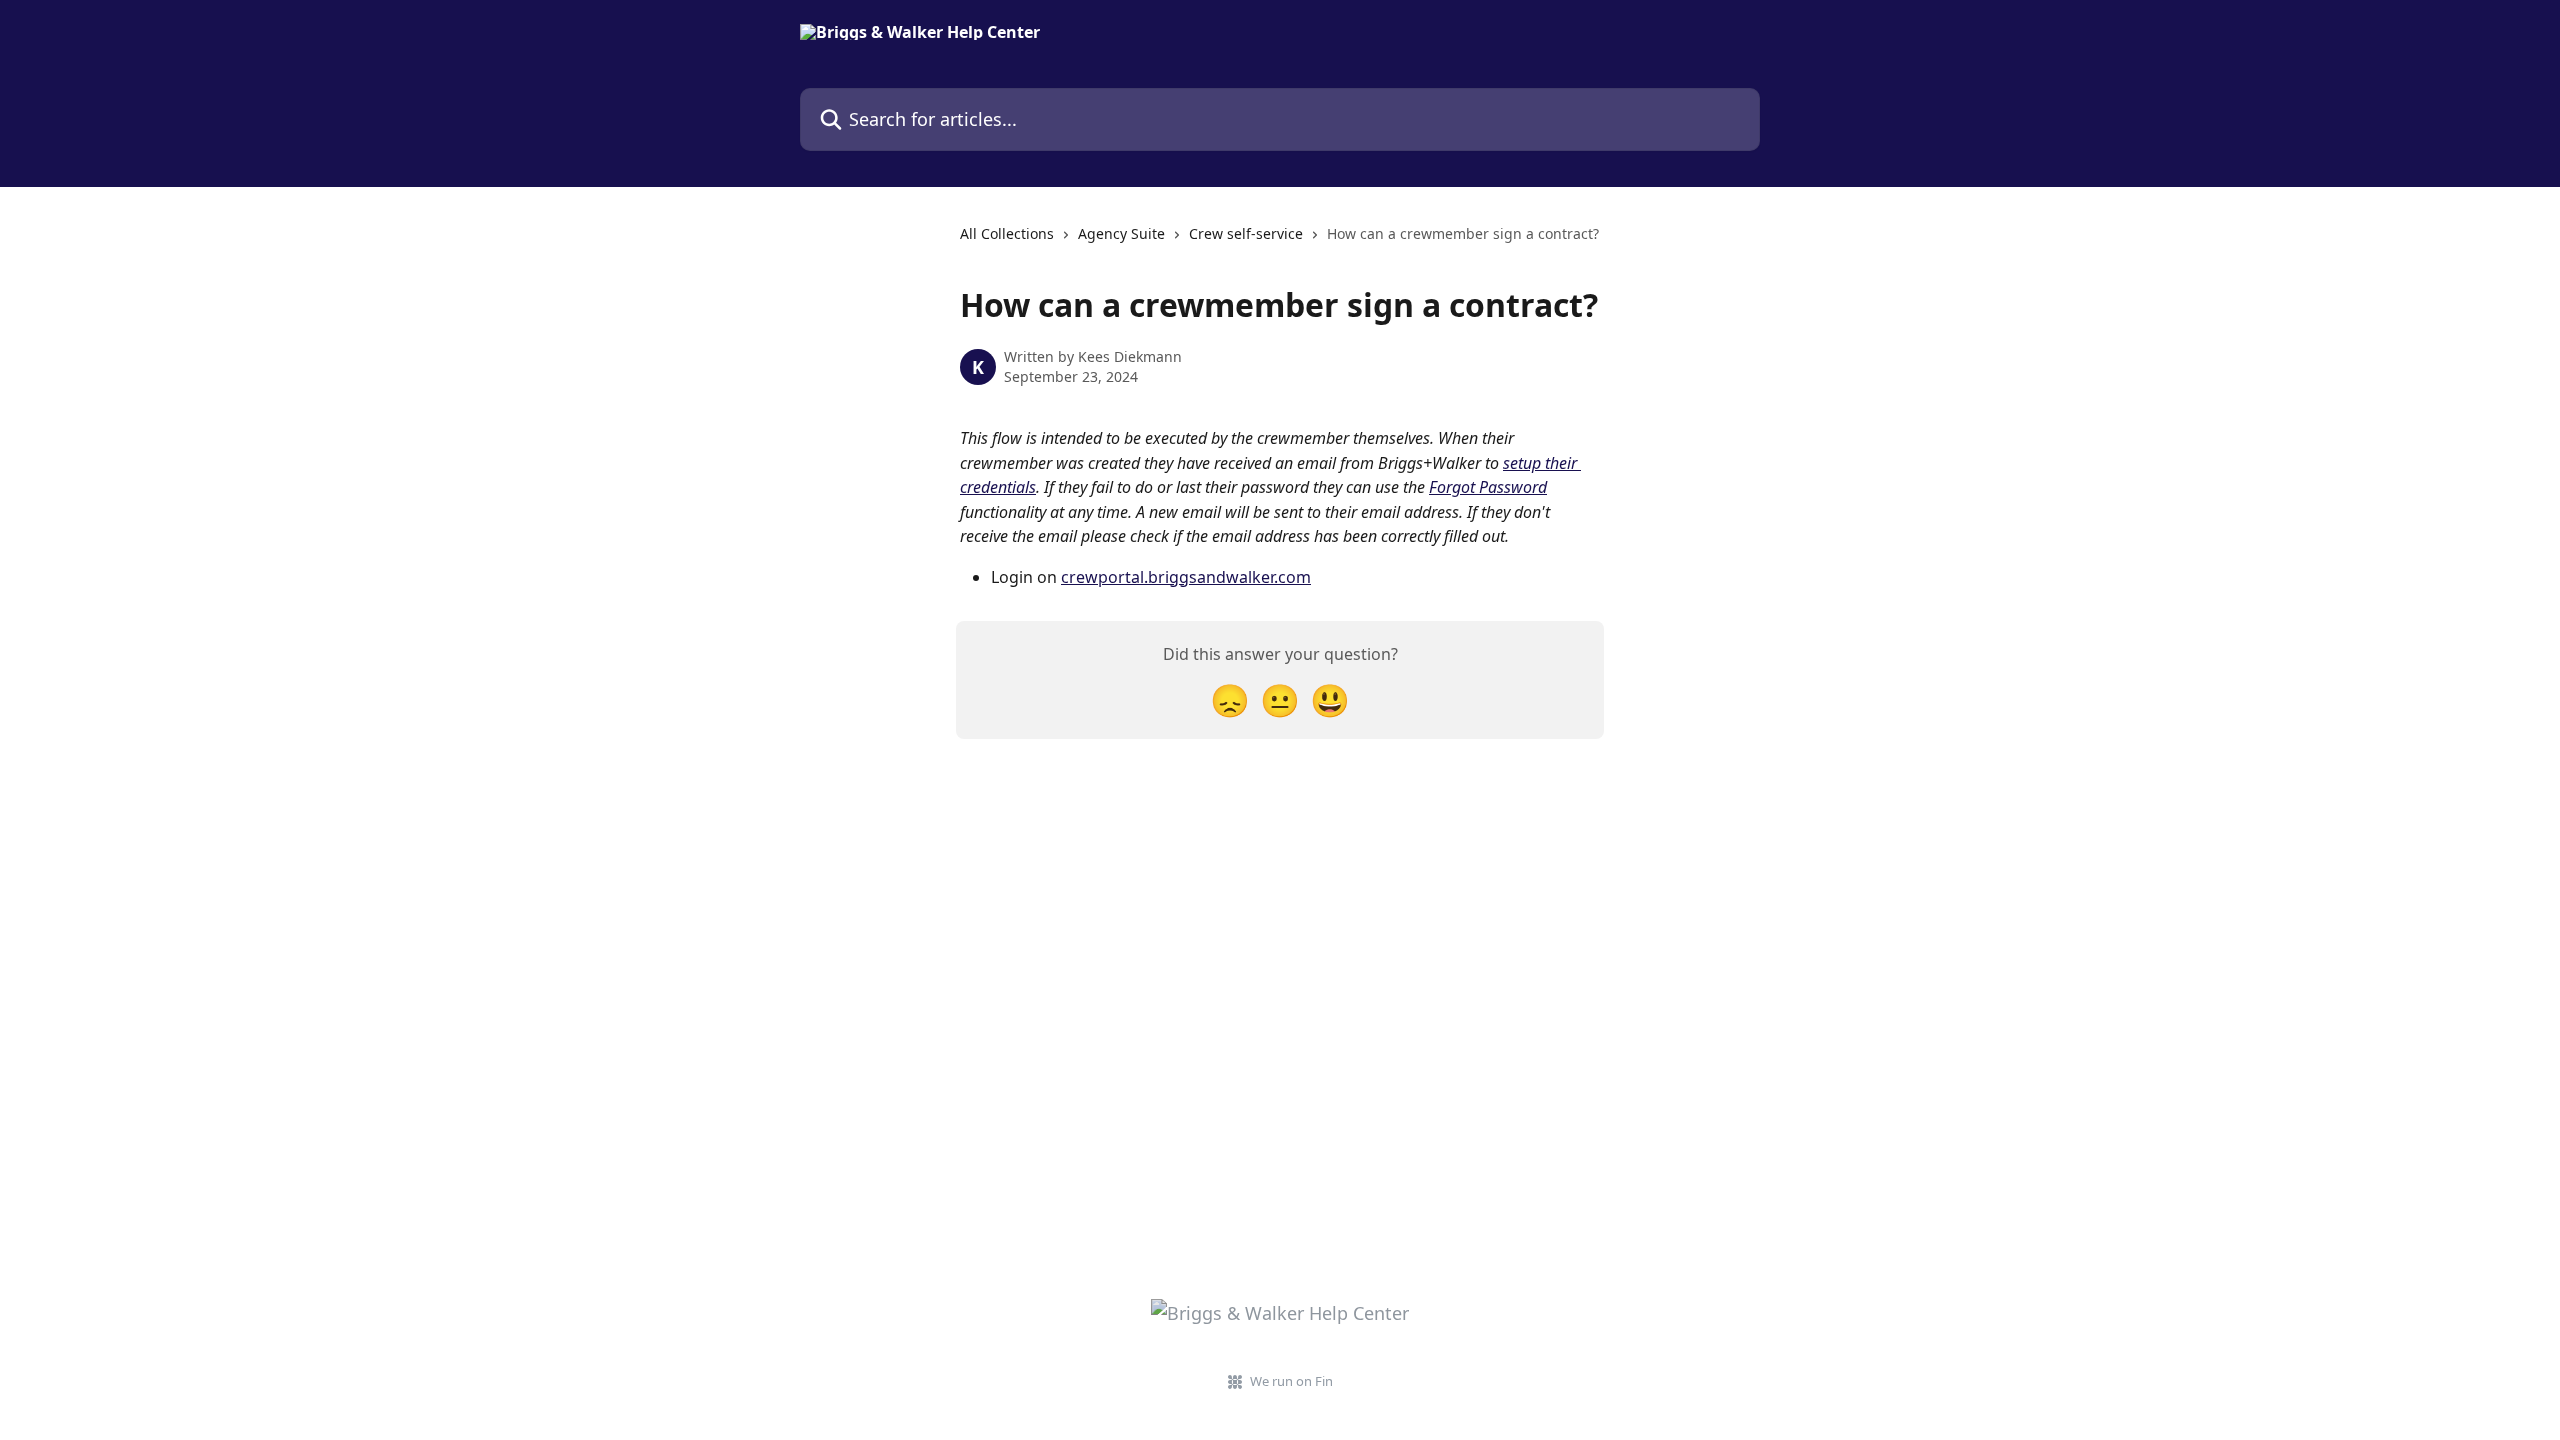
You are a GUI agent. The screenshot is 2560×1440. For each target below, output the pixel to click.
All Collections (1007, 233)
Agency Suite (1121, 233)
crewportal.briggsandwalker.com (1186, 577)
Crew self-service (1246, 233)
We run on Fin (1291, 1381)
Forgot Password (1488, 487)
